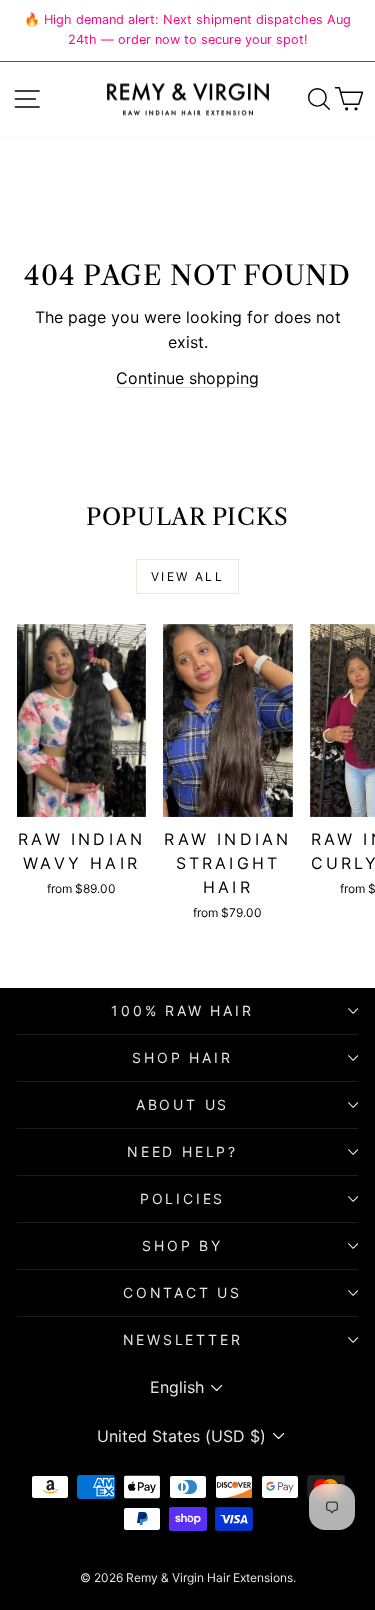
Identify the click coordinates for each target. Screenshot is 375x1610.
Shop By (182, 1245)
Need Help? (182, 1151)
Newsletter (183, 1339)
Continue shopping (187, 378)
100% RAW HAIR (182, 1010)
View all (187, 576)
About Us (182, 1104)
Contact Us (182, 1292)
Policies (182, 1198)
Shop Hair (182, 1057)
